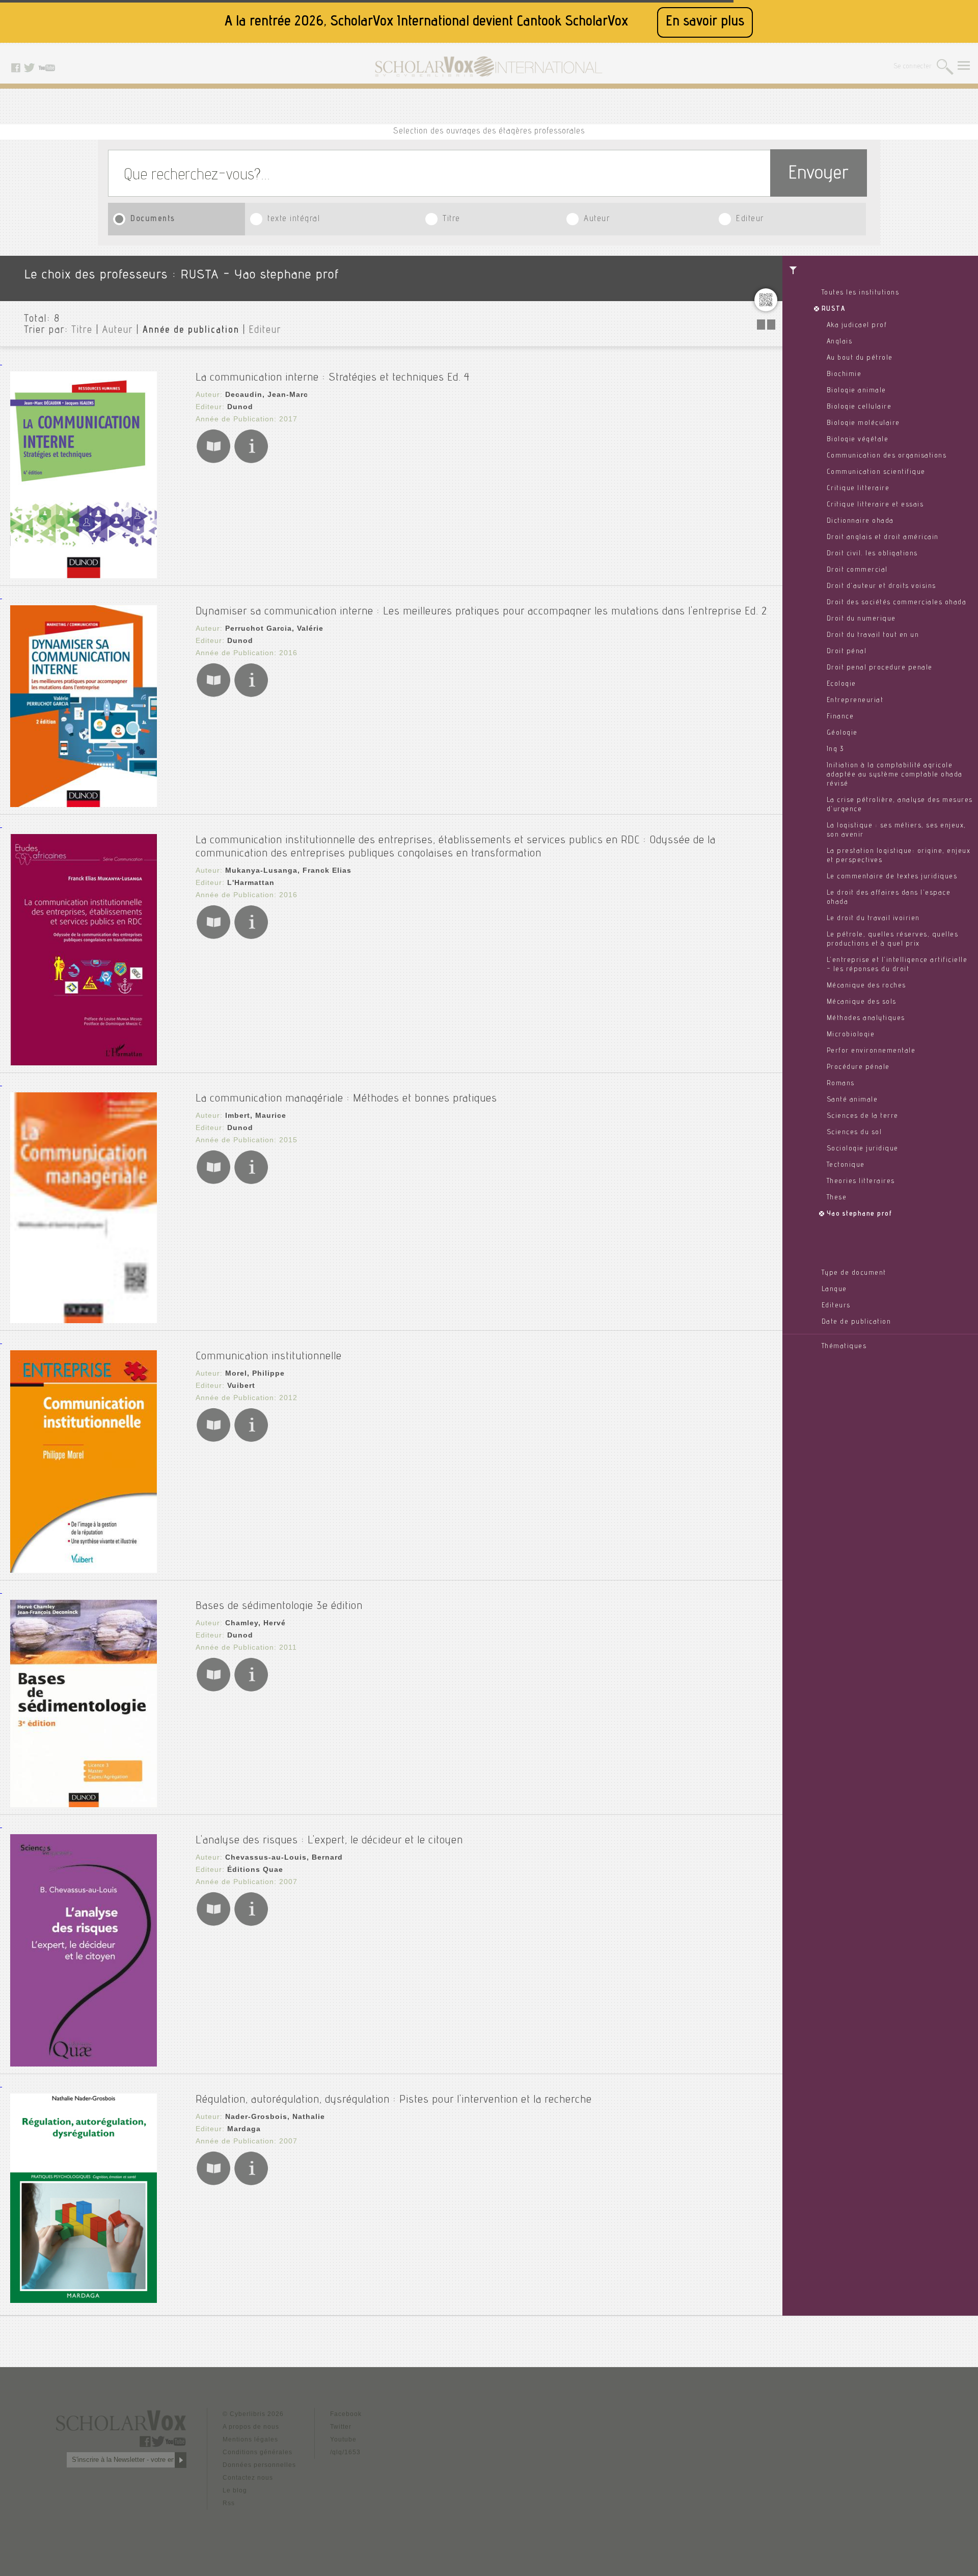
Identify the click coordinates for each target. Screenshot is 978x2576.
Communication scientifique (876, 472)
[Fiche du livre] (251, 461)
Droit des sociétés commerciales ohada (897, 603)
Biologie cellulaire (859, 407)
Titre (452, 219)
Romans (841, 1084)
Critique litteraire (858, 489)
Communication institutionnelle (269, 1357)
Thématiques (844, 1347)
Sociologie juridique (863, 1149)
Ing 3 (835, 749)
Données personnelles (259, 2465)
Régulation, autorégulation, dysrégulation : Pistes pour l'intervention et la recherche (394, 2100)
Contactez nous (248, 2478)
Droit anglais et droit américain (883, 538)
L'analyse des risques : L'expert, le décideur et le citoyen (329, 1841)
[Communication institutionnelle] (84, 1570)
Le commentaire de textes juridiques (892, 877)
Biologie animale (857, 391)
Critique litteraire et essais (875, 505)
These (837, 1198)
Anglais (840, 342)
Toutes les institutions (861, 293)
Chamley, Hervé (255, 1623)
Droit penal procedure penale (880, 668)
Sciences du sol (854, 1133)
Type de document (854, 1273)
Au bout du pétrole (860, 358)
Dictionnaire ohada (860, 521)
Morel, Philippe (255, 1373)
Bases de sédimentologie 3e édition (279, 1606)
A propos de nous (251, 2427)
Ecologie (841, 684)
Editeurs (836, 1306)
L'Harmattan (251, 882)
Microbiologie (851, 1035)
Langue (834, 1290)
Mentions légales (250, 2439)
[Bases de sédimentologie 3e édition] (84, 1804)
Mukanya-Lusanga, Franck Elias (288, 870)
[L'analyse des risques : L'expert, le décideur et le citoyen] (84, 2064)
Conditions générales (257, 2452)
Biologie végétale (858, 440)
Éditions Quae (255, 1869)
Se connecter (913, 67)
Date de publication (857, 1322)
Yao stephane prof (860, 1214)
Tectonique (846, 1165)
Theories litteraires (861, 1182)
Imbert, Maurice (256, 1115)
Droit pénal (847, 652)
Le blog (235, 2490)
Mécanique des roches (866, 986)
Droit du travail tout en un (873, 635)
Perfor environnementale (871, 1051)
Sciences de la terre (863, 1116)
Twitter (341, 2427)
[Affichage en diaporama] (767, 327)
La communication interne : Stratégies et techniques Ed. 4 (333, 378)
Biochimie (844, 374)
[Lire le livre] (213, 461)
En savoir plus (705, 22)
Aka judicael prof (857, 326)
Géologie (842, 733)
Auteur (597, 219)
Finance (840, 717)
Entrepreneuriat (855, 701)
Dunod (240, 407)
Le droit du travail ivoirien (873, 919)
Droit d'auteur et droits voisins (881, 586)
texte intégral (294, 219)
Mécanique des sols (862, 1002)
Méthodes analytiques (866, 1018)
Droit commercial (857, 570)
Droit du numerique (861, 619)
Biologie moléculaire (863, 423)
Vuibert (241, 1385)
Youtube (343, 2439)
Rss (229, 2503)
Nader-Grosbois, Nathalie (275, 2116)
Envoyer (819, 175)
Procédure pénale (858, 1067)
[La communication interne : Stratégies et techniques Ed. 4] (84, 575)
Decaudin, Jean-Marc (267, 394)
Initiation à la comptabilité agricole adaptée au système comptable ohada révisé (895, 775)
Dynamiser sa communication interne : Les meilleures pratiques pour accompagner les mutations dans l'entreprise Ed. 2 (481, 612)
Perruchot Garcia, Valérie (274, 628)
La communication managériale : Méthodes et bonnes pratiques (346, 1099)
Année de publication (191, 331)
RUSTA (834, 309)
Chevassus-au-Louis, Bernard (284, 1857)
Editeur (750, 219)
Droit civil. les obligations (872, 554)
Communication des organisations (887, 456)
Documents (153, 219)
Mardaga (244, 2129)
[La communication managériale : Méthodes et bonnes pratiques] (84, 1320)
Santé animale (852, 1100)
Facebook (346, 2414)
